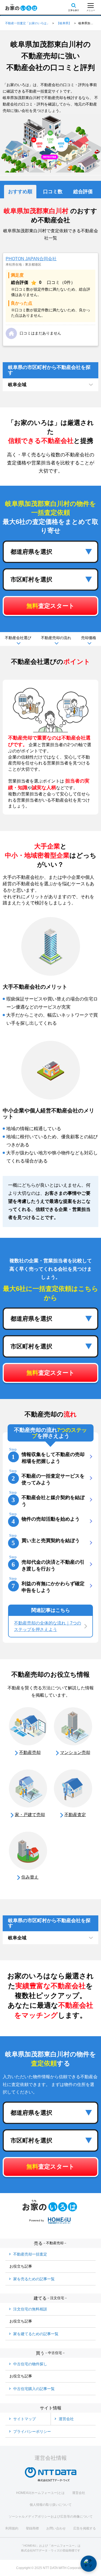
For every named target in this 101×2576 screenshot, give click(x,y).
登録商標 (32, 2528)
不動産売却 (30, 1752)
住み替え (30, 1877)
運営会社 (79, 2493)
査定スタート (50, 606)
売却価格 (89, 638)
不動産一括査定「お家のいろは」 (27, 23)
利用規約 (12, 2528)
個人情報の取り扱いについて (51, 2505)
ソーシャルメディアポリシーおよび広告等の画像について (51, 2517)
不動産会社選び (18, 638)
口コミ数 (53, 192)
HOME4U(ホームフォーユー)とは (40, 2493)
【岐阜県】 (64, 23)
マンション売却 (75, 1752)
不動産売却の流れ (56, 638)
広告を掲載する (85, 2528)
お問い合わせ (56, 2528)
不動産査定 (75, 1815)
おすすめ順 (20, 192)
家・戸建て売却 (30, 1815)
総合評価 (83, 192)
